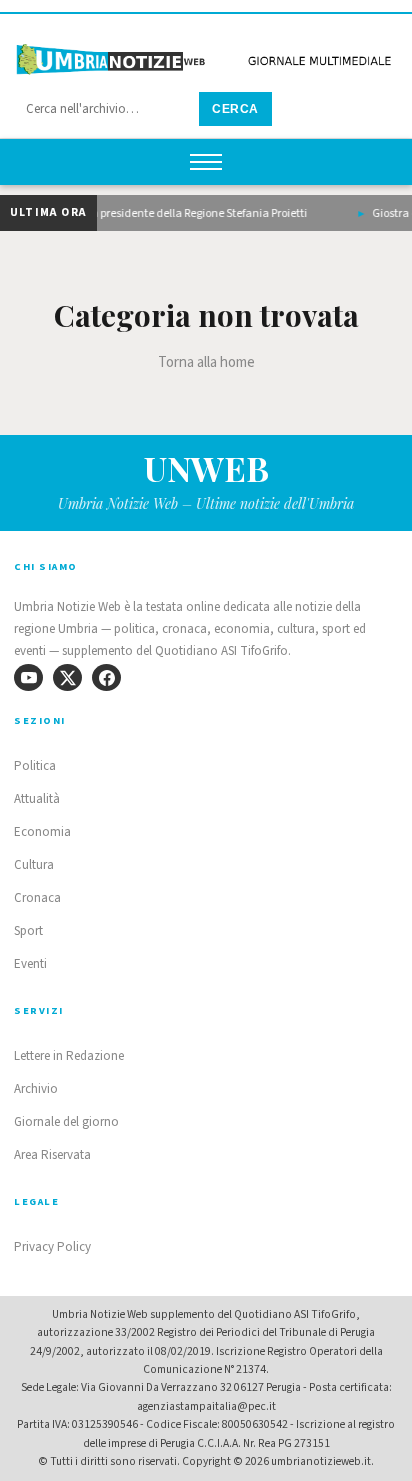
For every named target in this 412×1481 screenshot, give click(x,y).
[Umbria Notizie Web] (206, 53)
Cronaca (37, 898)
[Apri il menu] (206, 162)
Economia (42, 832)
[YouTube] (28, 677)
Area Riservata (52, 1155)
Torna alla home (206, 362)
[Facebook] (106, 677)
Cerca (235, 109)
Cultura (34, 865)
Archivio (36, 1089)
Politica (35, 766)
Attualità (37, 799)
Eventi (30, 964)
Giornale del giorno (66, 1122)
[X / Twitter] (67, 677)
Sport (28, 931)
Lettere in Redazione (69, 1056)
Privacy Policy (52, 1247)
